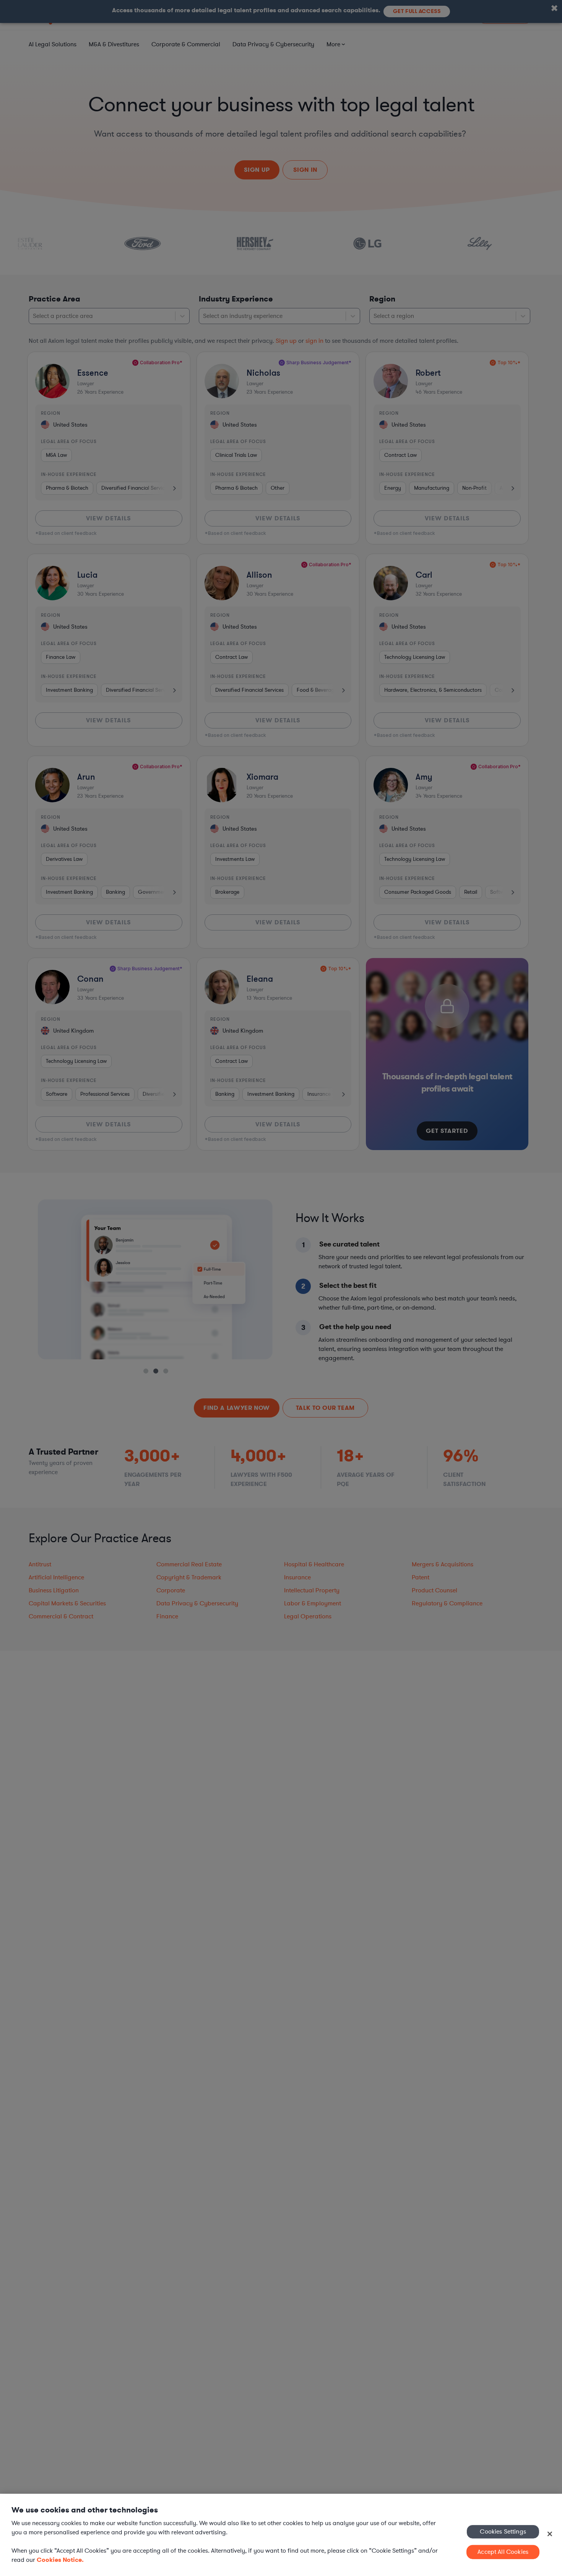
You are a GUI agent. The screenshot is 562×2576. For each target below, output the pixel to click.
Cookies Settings (503, 2531)
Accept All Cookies (503, 2552)
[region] (281, 2535)
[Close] (550, 2534)
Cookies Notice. (60, 2560)
